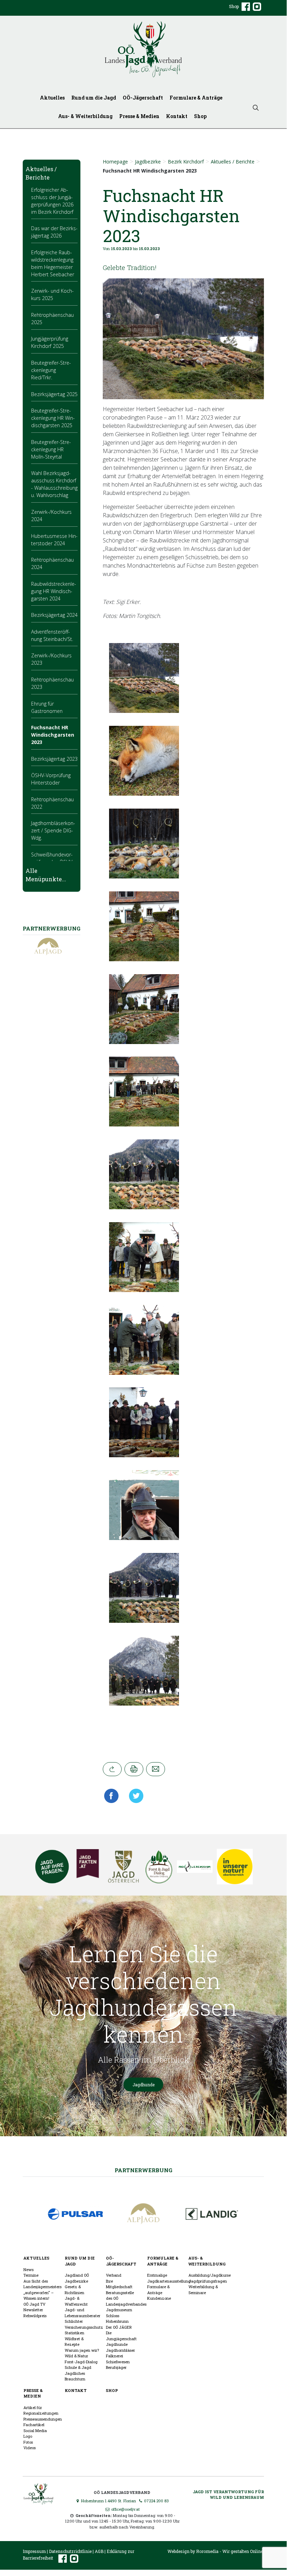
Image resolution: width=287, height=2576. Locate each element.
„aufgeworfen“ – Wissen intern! (39, 2296)
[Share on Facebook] (113, 1796)
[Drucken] (134, 1769)
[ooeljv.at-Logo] (143, 49)
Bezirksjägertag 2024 (54, 615)
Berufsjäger (116, 2367)
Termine (31, 2275)
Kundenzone (159, 2298)
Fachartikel (34, 2425)
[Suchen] (256, 107)
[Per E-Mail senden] (156, 1769)
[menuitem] (54, 98)
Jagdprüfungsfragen (208, 2281)
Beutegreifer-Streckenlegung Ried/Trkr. (51, 370)
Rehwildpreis (35, 2316)
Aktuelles (52, 98)
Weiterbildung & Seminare (203, 2290)
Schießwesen (118, 2362)
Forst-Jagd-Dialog (81, 2362)
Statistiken (74, 2333)
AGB (99, 2551)
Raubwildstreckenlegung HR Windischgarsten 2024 (54, 591)
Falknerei (114, 2356)
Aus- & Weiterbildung (85, 116)
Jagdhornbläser (120, 2350)
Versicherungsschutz (84, 2327)
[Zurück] (112, 1769)
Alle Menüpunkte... (46, 875)
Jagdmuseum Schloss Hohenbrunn (119, 2315)
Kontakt (177, 116)
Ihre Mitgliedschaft (119, 2284)
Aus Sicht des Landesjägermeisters (42, 2284)
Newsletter (33, 2310)
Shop (234, 6)
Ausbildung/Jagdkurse (210, 2275)
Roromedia (207, 2551)
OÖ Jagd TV (34, 2304)
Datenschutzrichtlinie (70, 2551)
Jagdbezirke (148, 162)
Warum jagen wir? (82, 2350)
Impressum (34, 2551)
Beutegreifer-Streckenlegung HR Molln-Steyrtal (51, 449)
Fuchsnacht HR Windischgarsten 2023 (53, 735)
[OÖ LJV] (38, 2493)
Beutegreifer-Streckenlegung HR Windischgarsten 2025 (53, 418)
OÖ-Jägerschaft (143, 98)
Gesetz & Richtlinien (74, 2290)
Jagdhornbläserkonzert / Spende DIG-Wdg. (53, 830)
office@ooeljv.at (125, 2509)
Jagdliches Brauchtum (75, 2376)
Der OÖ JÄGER (119, 2327)
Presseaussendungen (43, 2419)
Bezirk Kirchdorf (186, 162)
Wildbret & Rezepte (74, 2342)
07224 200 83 (156, 2501)
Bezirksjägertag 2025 (54, 394)
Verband (114, 2275)
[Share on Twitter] (134, 1796)
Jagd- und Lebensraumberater (82, 2313)
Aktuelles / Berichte (233, 162)
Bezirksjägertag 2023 (54, 759)
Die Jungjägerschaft (121, 2336)
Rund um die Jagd (94, 98)
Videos (30, 2448)
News (28, 2269)
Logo (28, 2436)
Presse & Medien (139, 116)
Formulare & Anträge (196, 98)
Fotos (28, 2442)
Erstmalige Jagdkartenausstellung (169, 2278)
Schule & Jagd (78, 2367)
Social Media (35, 2431)
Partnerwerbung (143, 2170)
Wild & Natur (76, 2356)
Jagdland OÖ (77, 2275)
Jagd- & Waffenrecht (76, 2301)
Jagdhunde (143, 2085)
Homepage (115, 162)
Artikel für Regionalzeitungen (41, 2410)
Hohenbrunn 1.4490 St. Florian (108, 2501)
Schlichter (74, 2321)
